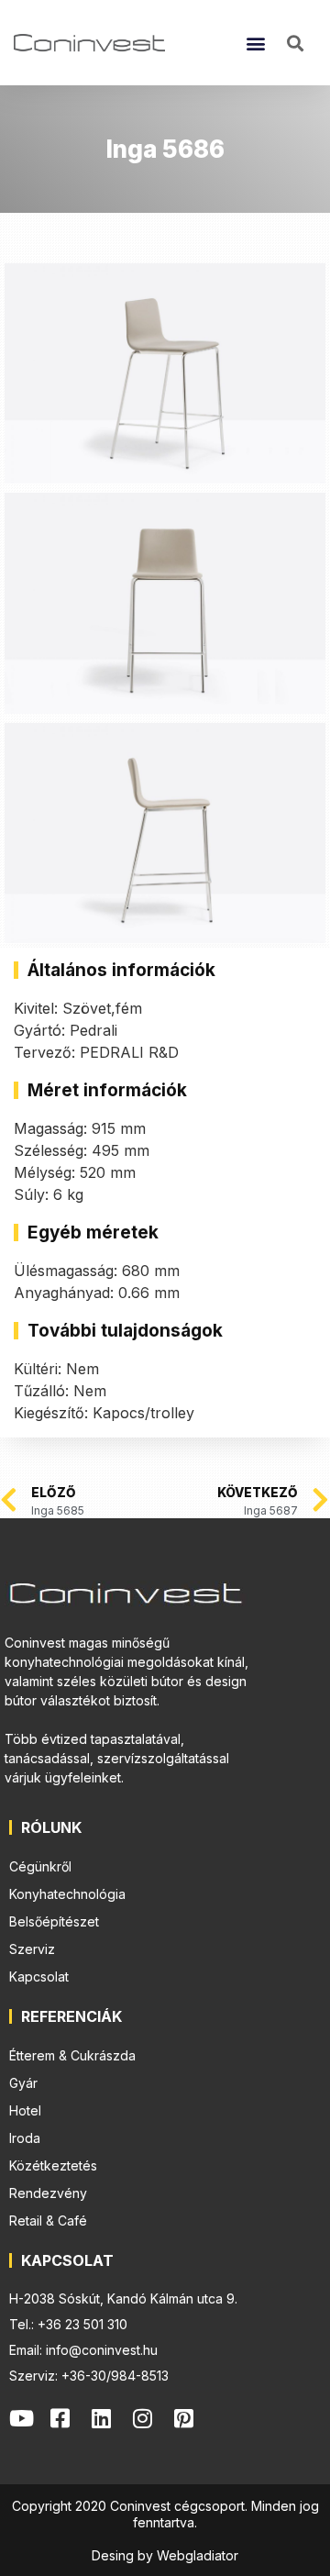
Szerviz (32, 1949)
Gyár (23, 2083)
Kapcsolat (39, 1976)
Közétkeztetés (53, 2165)
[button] (256, 43)
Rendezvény (48, 2193)
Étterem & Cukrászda (72, 2055)
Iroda (25, 2138)
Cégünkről (40, 1866)
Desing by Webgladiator (165, 2555)
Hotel (25, 2110)
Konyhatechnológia (67, 1894)
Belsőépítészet (54, 1921)
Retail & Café (48, 2221)
